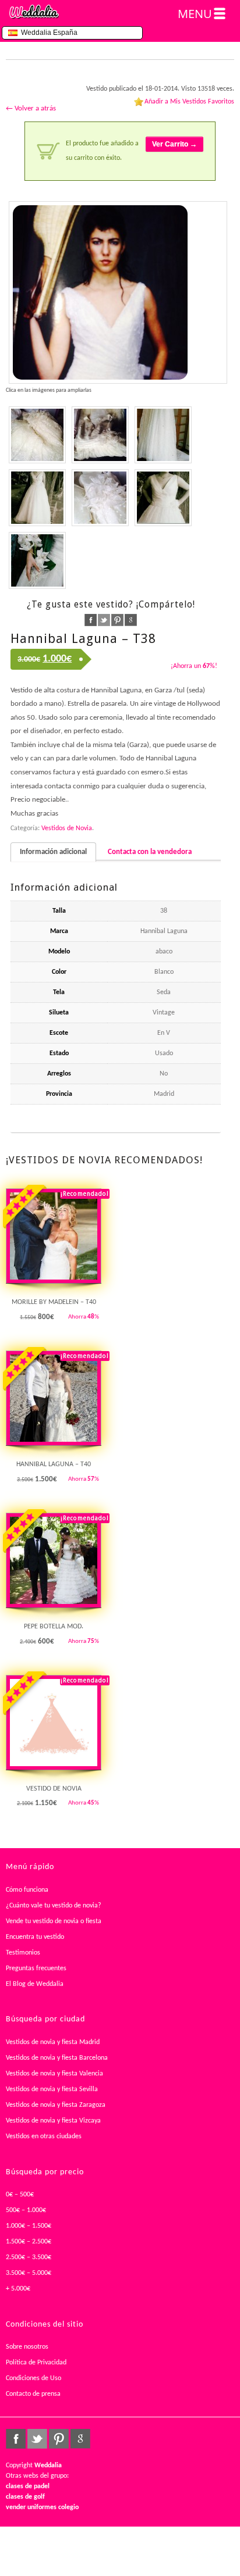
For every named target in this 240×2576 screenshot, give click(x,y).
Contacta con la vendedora (150, 852)
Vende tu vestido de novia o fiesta (54, 1921)
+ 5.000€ (18, 2289)
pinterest (117, 620)
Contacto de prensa (33, 2394)
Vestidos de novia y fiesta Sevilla (52, 2089)
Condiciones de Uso (33, 2378)
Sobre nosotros (27, 2347)
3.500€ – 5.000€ (29, 2273)
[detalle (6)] (100, 498)
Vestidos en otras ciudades (44, 2136)
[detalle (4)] (100, 435)
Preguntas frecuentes (36, 1968)
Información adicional (53, 852)
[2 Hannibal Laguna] (37, 560)
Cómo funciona (27, 1890)
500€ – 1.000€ (26, 2210)
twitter (104, 620)
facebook (91, 620)
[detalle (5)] (37, 435)
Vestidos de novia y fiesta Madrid (53, 2042)
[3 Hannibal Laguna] (37, 498)
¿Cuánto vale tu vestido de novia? (54, 1906)
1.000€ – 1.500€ (29, 2226)
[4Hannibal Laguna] (163, 498)
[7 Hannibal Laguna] (163, 435)
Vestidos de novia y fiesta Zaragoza (56, 2105)
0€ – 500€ (20, 2195)
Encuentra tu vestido (35, 1937)
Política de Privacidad (36, 2363)
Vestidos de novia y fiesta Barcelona (57, 2058)
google (131, 620)
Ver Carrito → (174, 144)
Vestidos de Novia (67, 828)
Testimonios (23, 1953)
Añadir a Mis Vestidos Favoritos (189, 102)
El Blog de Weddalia (35, 1984)
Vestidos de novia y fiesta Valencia (54, 2074)
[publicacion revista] (118, 292)
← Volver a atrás (31, 108)
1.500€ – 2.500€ (29, 2242)
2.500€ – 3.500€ (29, 2257)
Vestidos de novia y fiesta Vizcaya (53, 2121)
